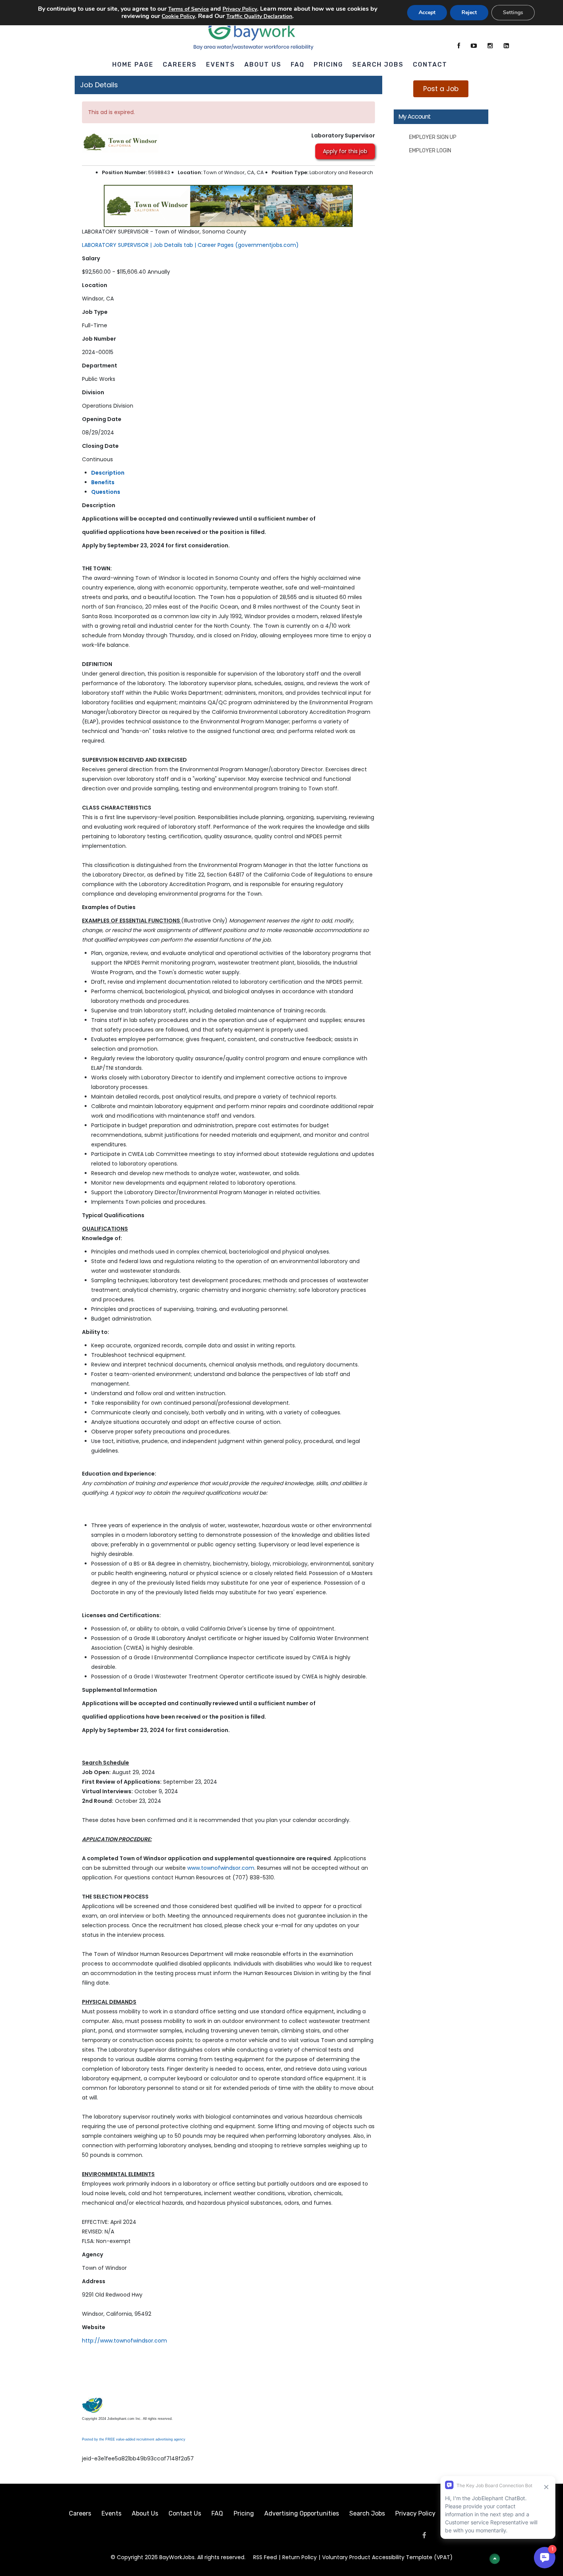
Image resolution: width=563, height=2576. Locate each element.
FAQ (298, 64)
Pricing (328, 64)
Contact (430, 64)
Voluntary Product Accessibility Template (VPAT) (387, 2557)
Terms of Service (188, 9)
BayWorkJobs (177, 2557)
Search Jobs (378, 64)
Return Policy (300, 2557)
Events (111, 2513)
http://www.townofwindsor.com (124, 2341)
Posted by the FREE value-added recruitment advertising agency (134, 2439)
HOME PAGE (133, 64)
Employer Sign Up (433, 137)
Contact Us (185, 2513)
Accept (427, 12)
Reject (469, 12)
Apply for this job (345, 151)
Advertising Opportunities (302, 2513)
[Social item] (459, 46)
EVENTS (221, 64)
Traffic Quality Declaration (259, 16)
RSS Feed (265, 2557)
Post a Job (441, 89)
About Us (145, 2513)
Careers (80, 2513)
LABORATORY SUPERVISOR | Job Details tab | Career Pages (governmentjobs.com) (190, 245)
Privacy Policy (415, 2513)
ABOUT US (263, 64)
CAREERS (180, 64)
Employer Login (430, 151)
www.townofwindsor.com (221, 1868)
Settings (513, 12)
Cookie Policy (178, 16)
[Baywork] (254, 30)
